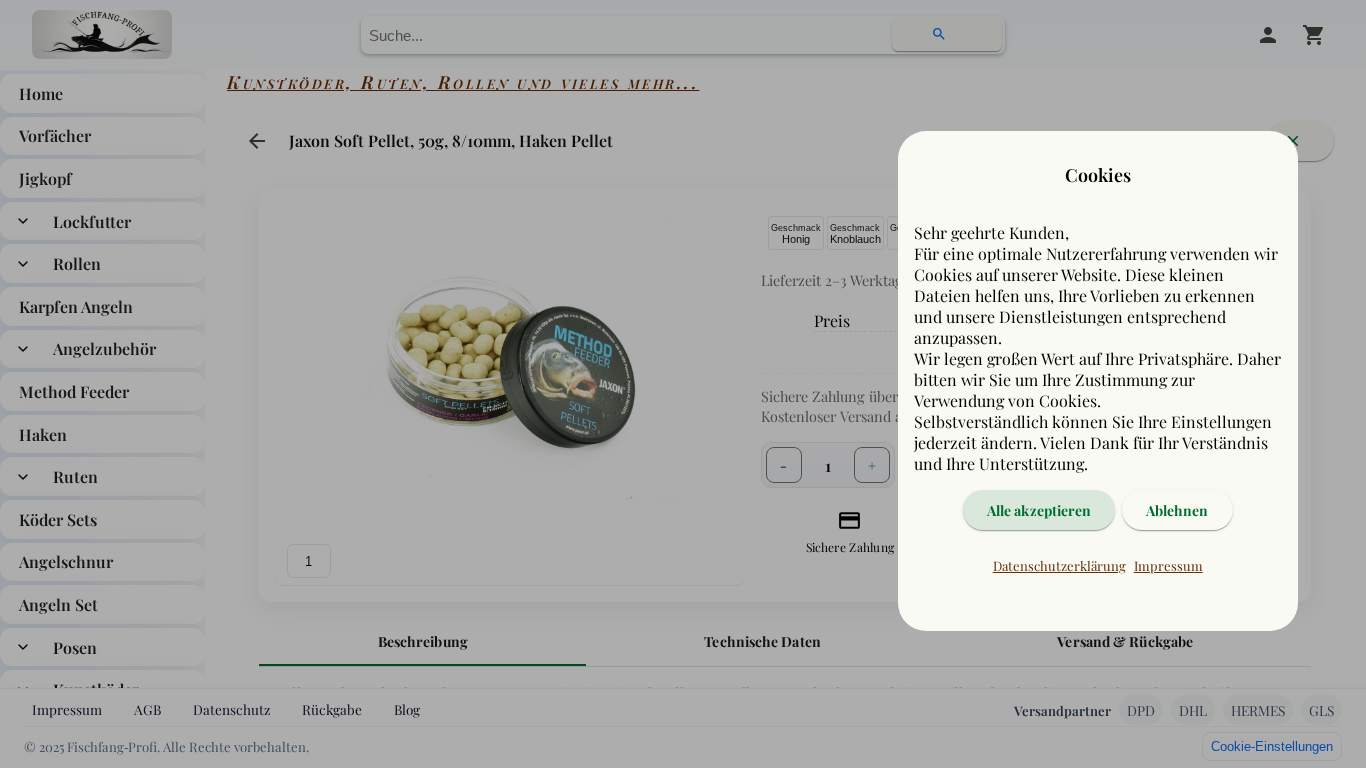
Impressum (1168, 565)
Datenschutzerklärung (1059, 565)
